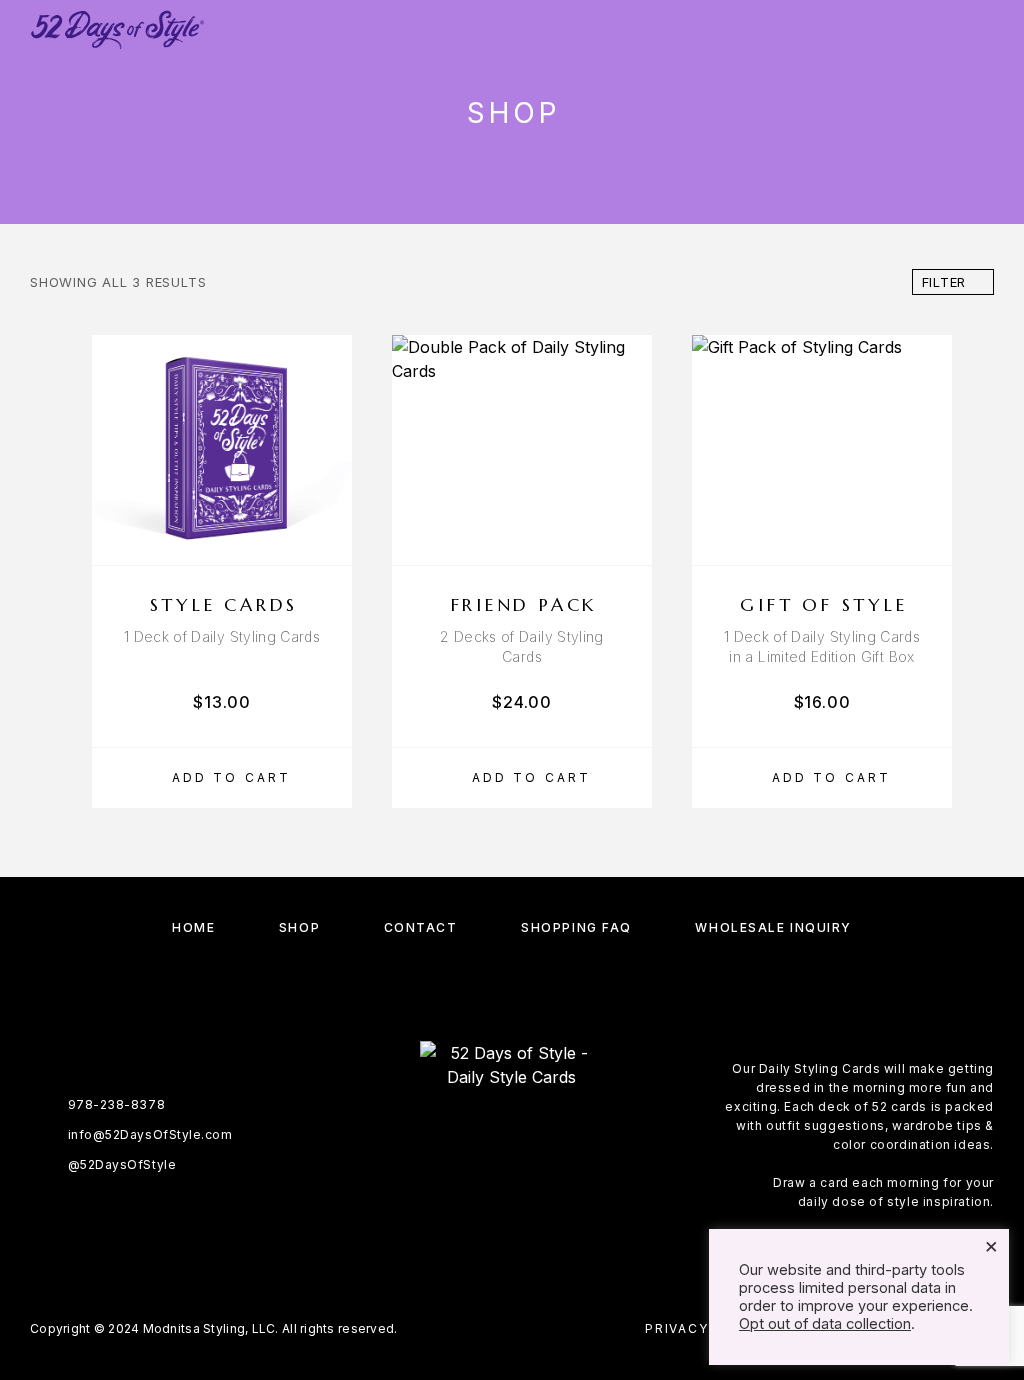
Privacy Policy (707, 1328)
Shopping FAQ (576, 927)
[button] (222, 778)
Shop (299, 927)
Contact (421, 927)
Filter (944, 282)
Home (193, 927)
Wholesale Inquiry (773, 927)
